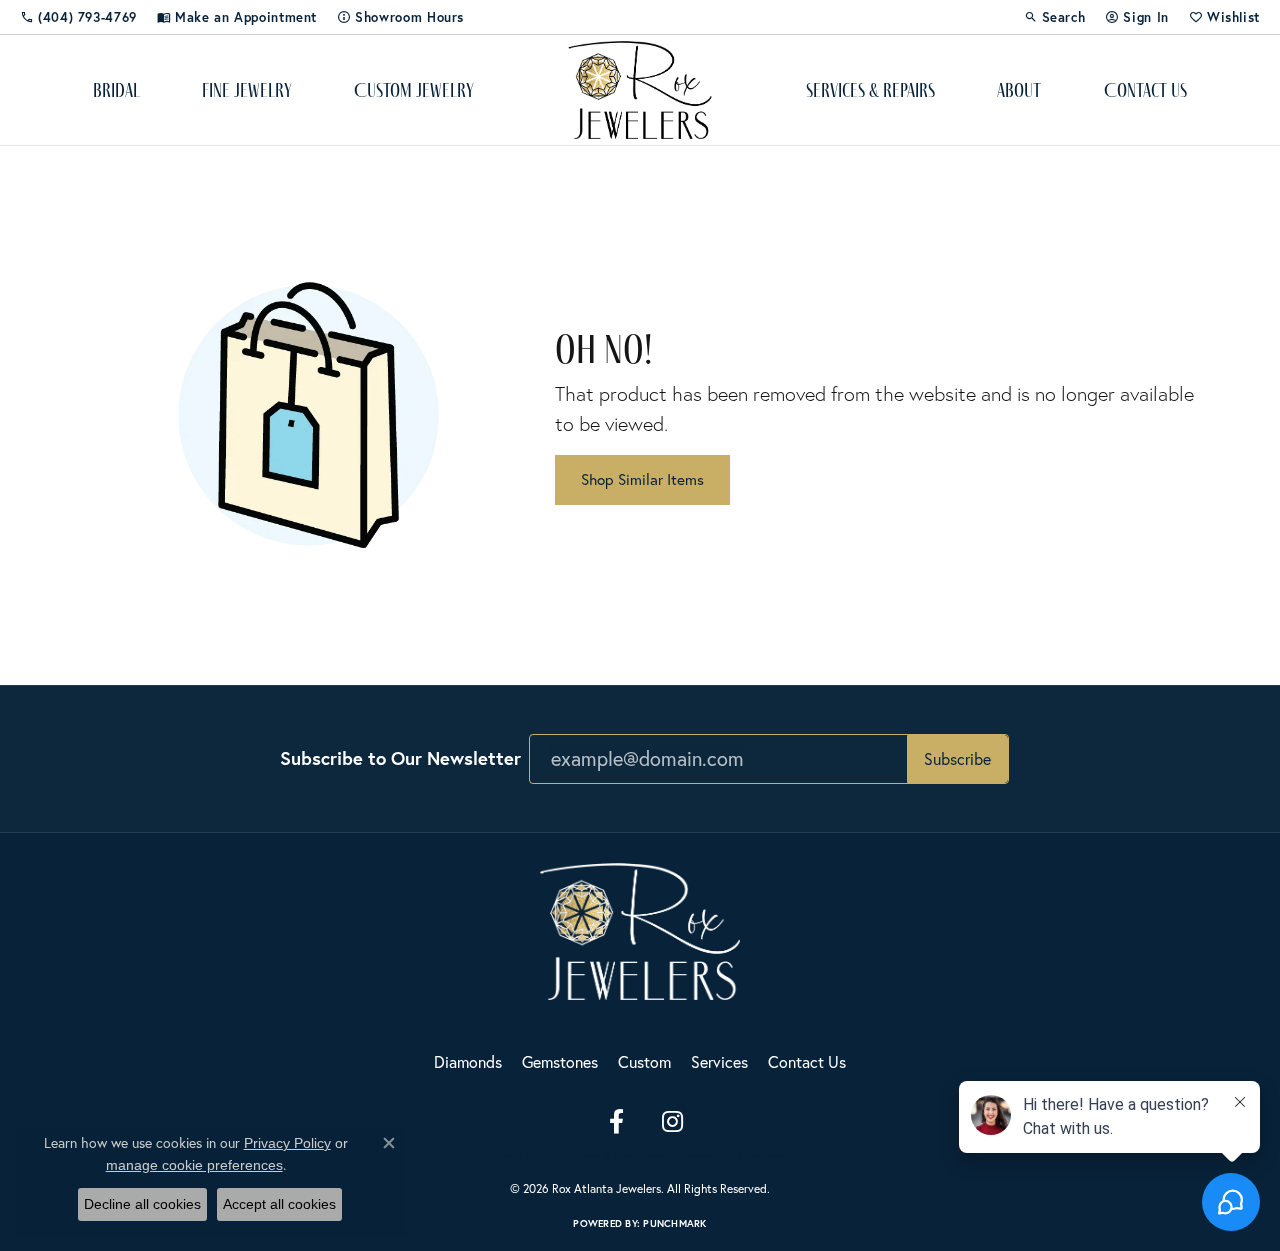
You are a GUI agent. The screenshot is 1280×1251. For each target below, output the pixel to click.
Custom (644, 1061)
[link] (78, 17)
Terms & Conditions (618, 1155)
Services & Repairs (870, 90)
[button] (1055, 17)
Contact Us (1145, 90)
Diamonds (468, 1061)
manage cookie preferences (194, 1165)
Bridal (116, 90)
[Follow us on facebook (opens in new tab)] (616, 1122)
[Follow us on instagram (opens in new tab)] (672, 1122)
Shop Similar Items (642, 479)
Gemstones (560, 1061)
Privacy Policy (521, 1155)
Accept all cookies (279, 1204)
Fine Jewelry (247, 90)
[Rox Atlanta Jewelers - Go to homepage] (640, 928)
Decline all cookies (142, 1204)
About (1019, 90)
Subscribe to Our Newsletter (400, 758)
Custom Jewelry (414, 90)
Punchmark (674, 1223)
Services (719, 1061)
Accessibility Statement (737, 1155)
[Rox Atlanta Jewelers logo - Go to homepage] (640, 90)
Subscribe (957, 758)
